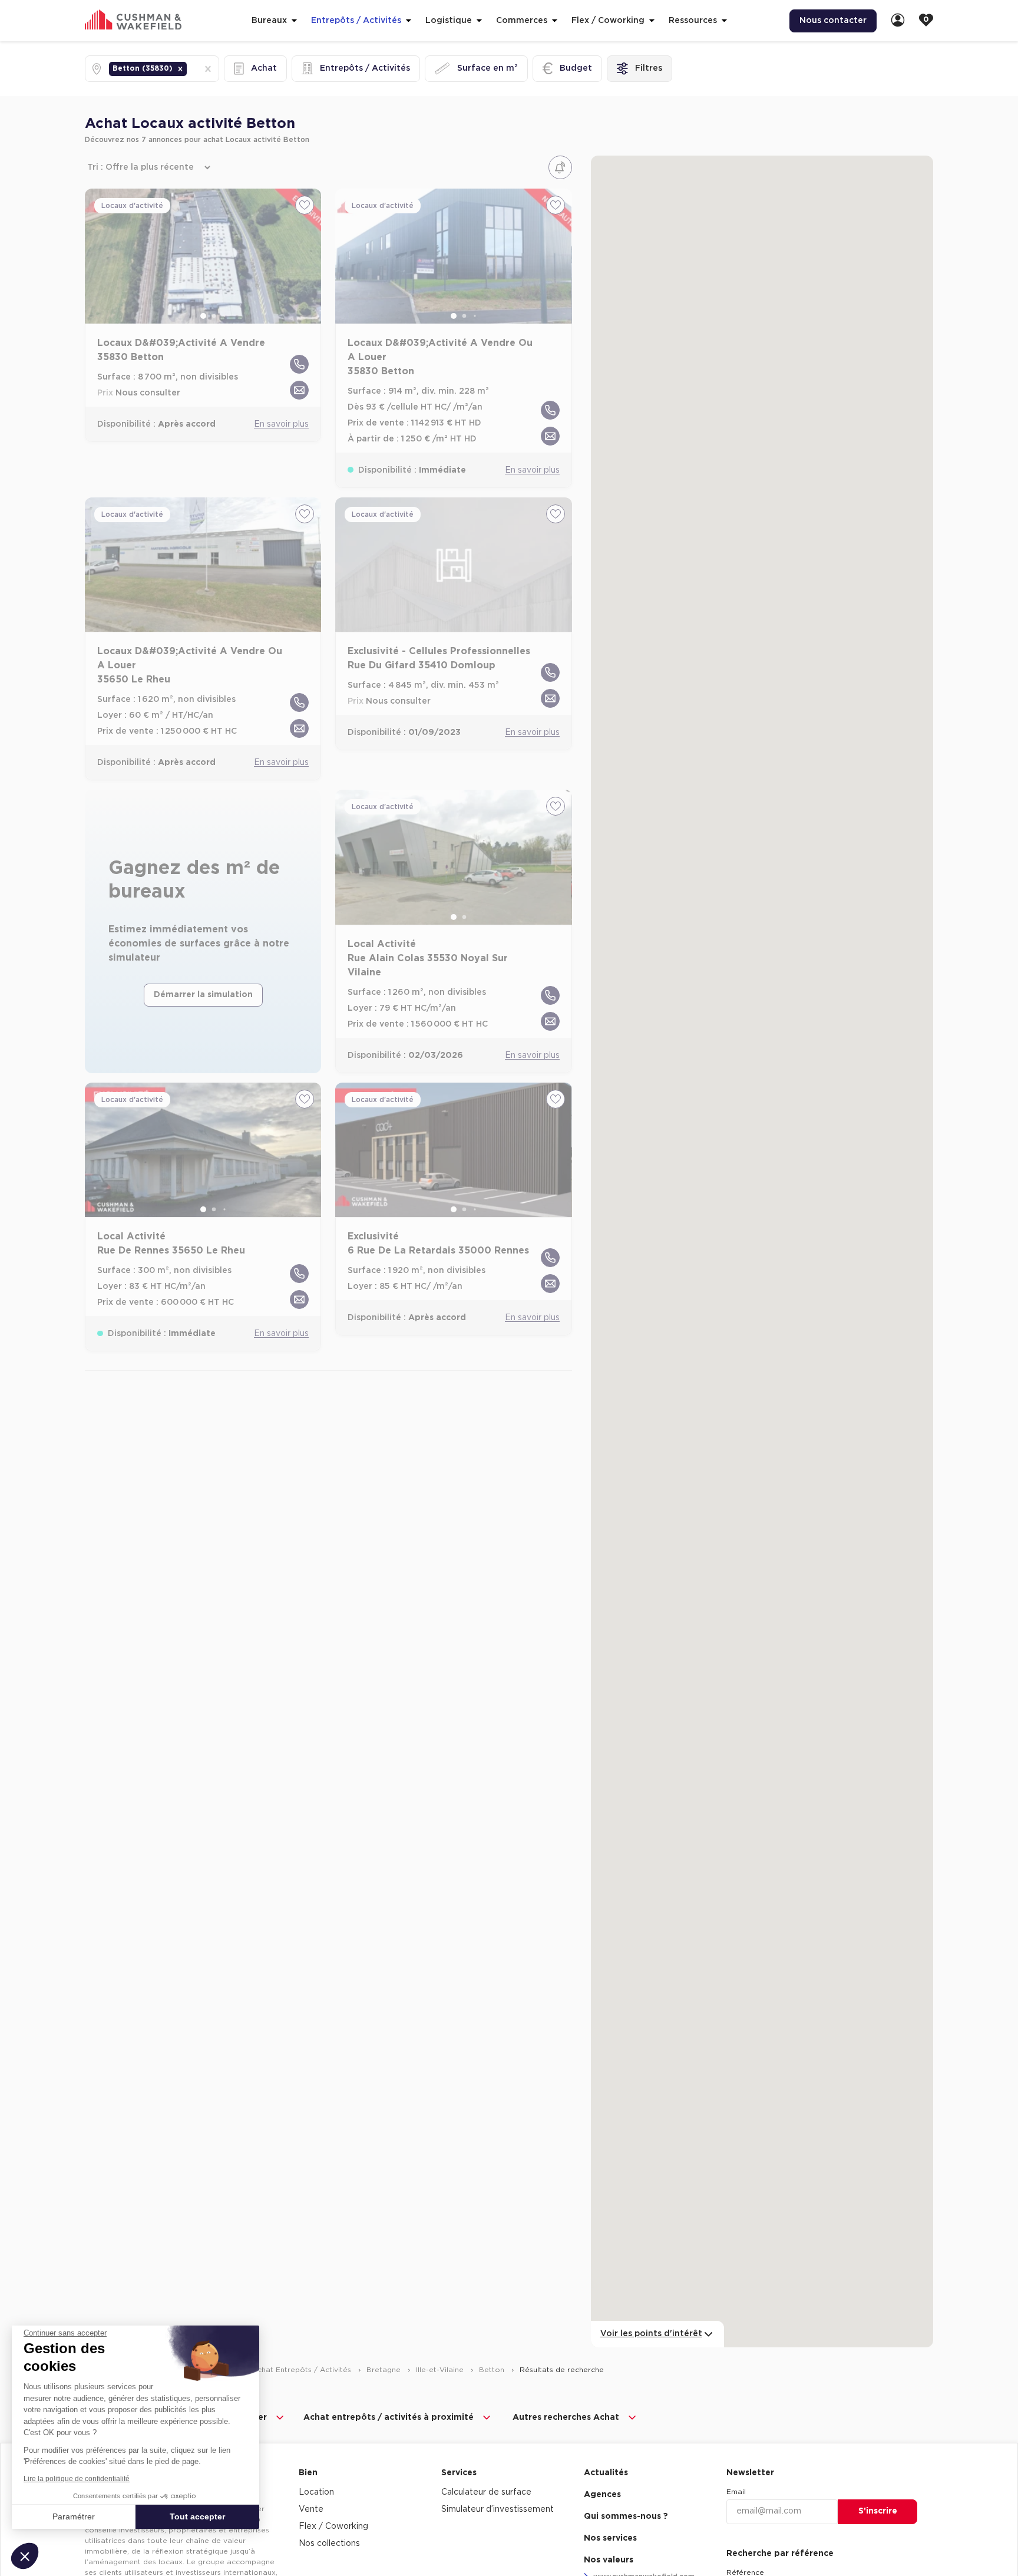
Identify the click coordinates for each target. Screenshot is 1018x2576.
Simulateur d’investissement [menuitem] (498, 2509)
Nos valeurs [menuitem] (609, 2560)
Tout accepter (197, 2516)
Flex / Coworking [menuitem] (333, 2526)
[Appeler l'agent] (299, 364)
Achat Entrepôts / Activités (303, 2370)
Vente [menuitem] (311, 2509)
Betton (493, 2370)
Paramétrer (74, 2516)
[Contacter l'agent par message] (299, 390)
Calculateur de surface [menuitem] (486, 2492)
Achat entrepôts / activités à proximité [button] (389, 2417)
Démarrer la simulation (203, 995)
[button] (180, 69)
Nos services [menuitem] (610, 2538)
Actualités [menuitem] (606, 2473)
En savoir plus (281, 424)
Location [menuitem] (316, 2492)
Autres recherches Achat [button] (566, 2417)
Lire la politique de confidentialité (77, 2479)
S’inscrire (878, 2511)
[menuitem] (898, 21)
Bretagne (385, 2370)
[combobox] (190, 69)
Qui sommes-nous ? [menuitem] (626, 2516)
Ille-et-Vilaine (441, 2370)
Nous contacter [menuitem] (833, 21)
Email (736, 2492)
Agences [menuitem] (602, 2495)
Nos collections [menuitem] (329, 2544)
